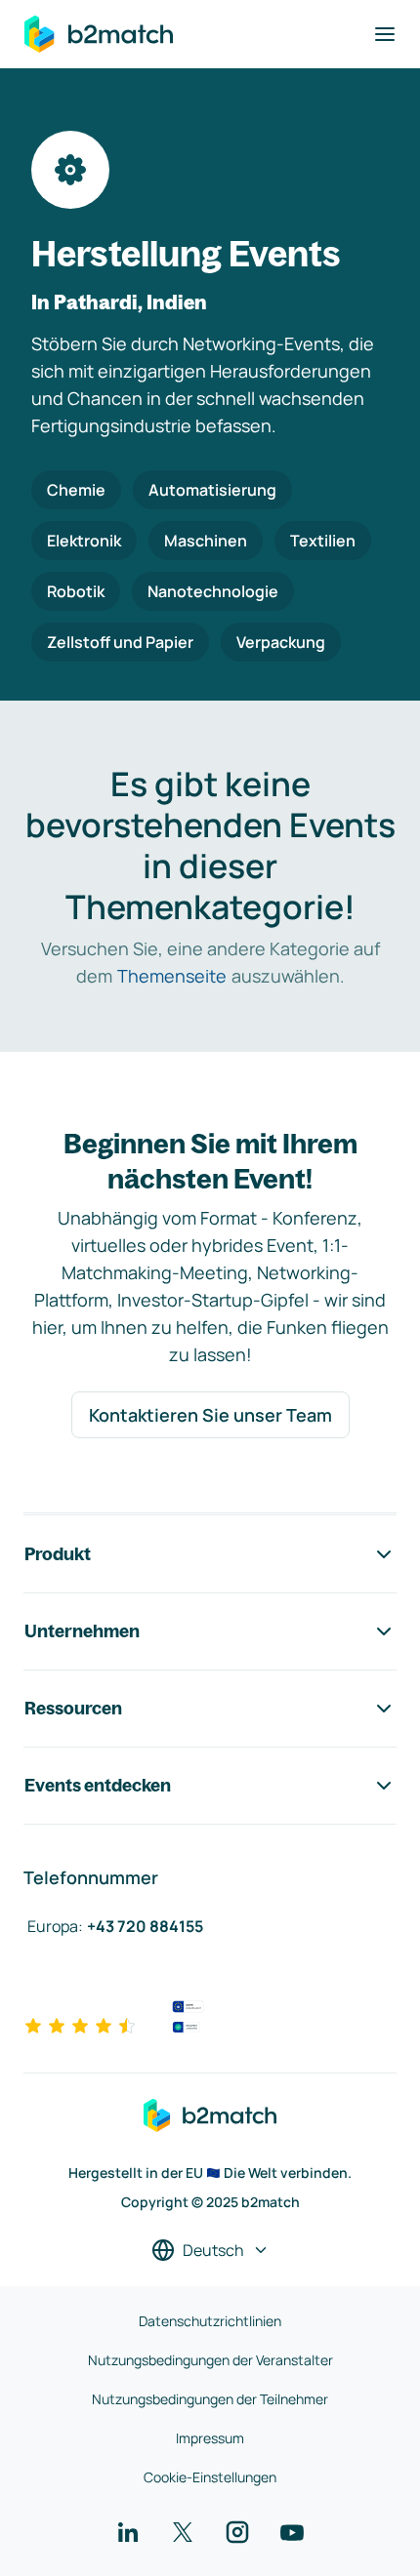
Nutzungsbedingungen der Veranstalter (210, 2360)
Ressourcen (73, 1708)
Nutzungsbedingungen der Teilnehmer (210, 2399)
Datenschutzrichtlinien (210, 2321)
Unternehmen (82, 1631)
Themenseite (172, 976)
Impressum (210, 2438)
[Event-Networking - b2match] (99, 34)
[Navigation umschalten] (385, 34)
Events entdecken (98, 1785)
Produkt (58, 1554)
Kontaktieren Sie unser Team (210, 1415)
